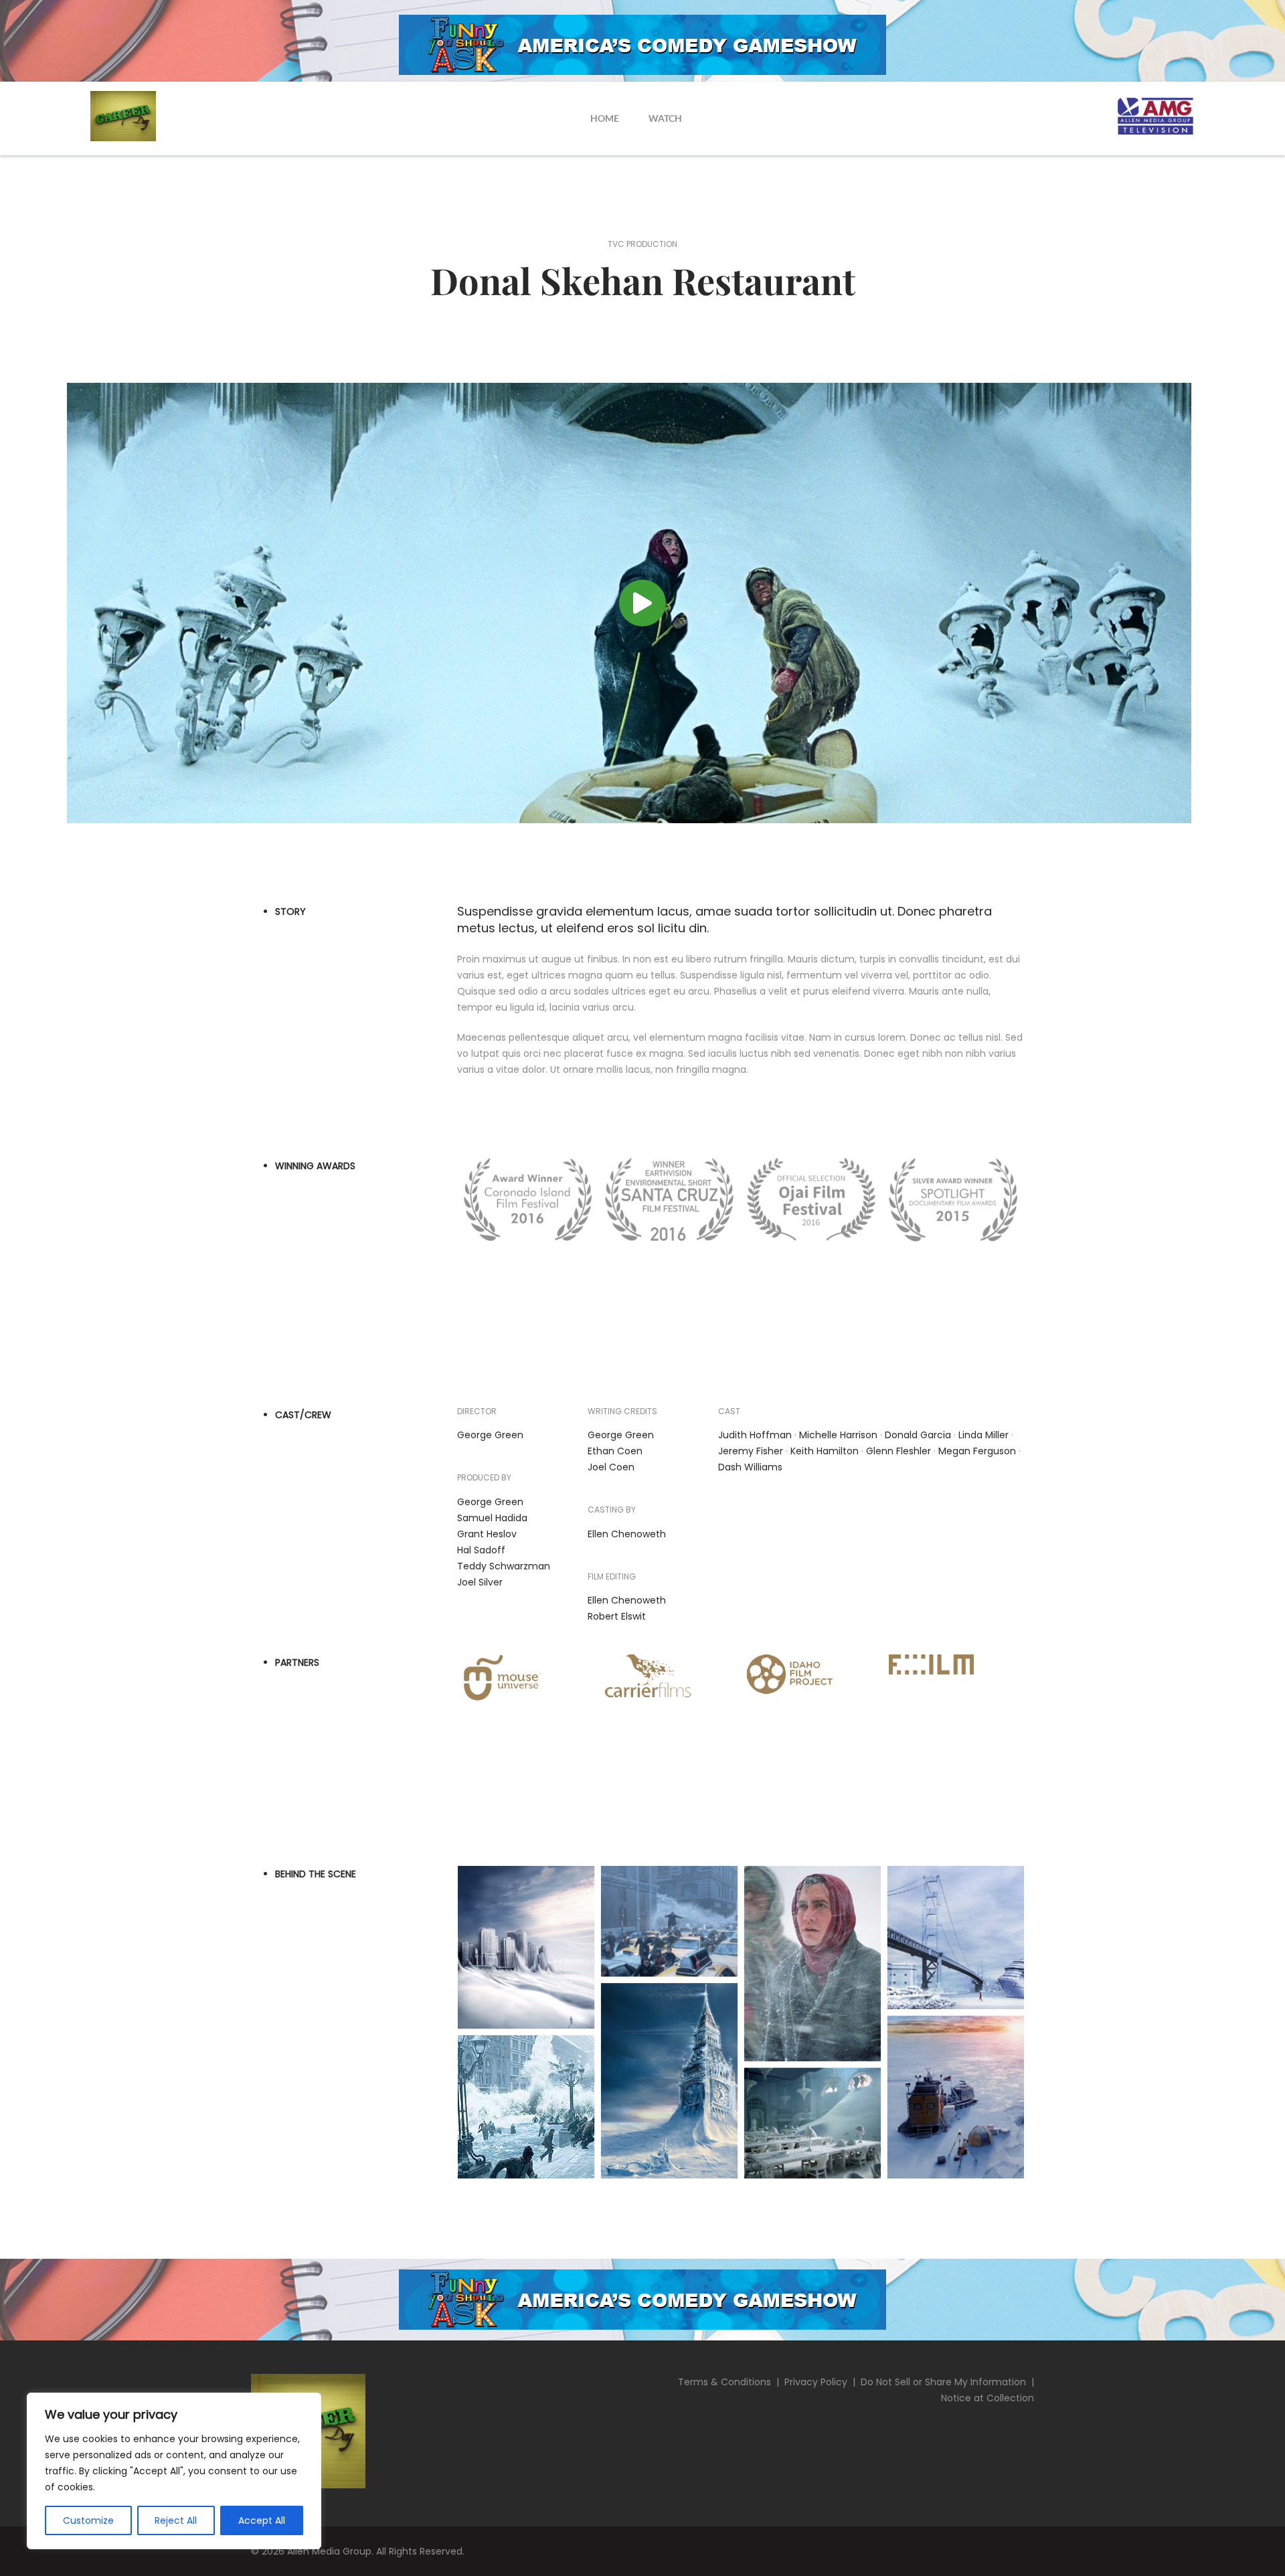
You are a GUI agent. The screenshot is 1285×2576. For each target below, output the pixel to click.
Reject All (176, 2520)
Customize (88, 2520)
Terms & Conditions (724, 2382)
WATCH (665, 118)
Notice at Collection (988, 2398)
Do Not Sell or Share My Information (943, 2382)
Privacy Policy (816, 2382)
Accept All (262, 2520)
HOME (605, 118)
